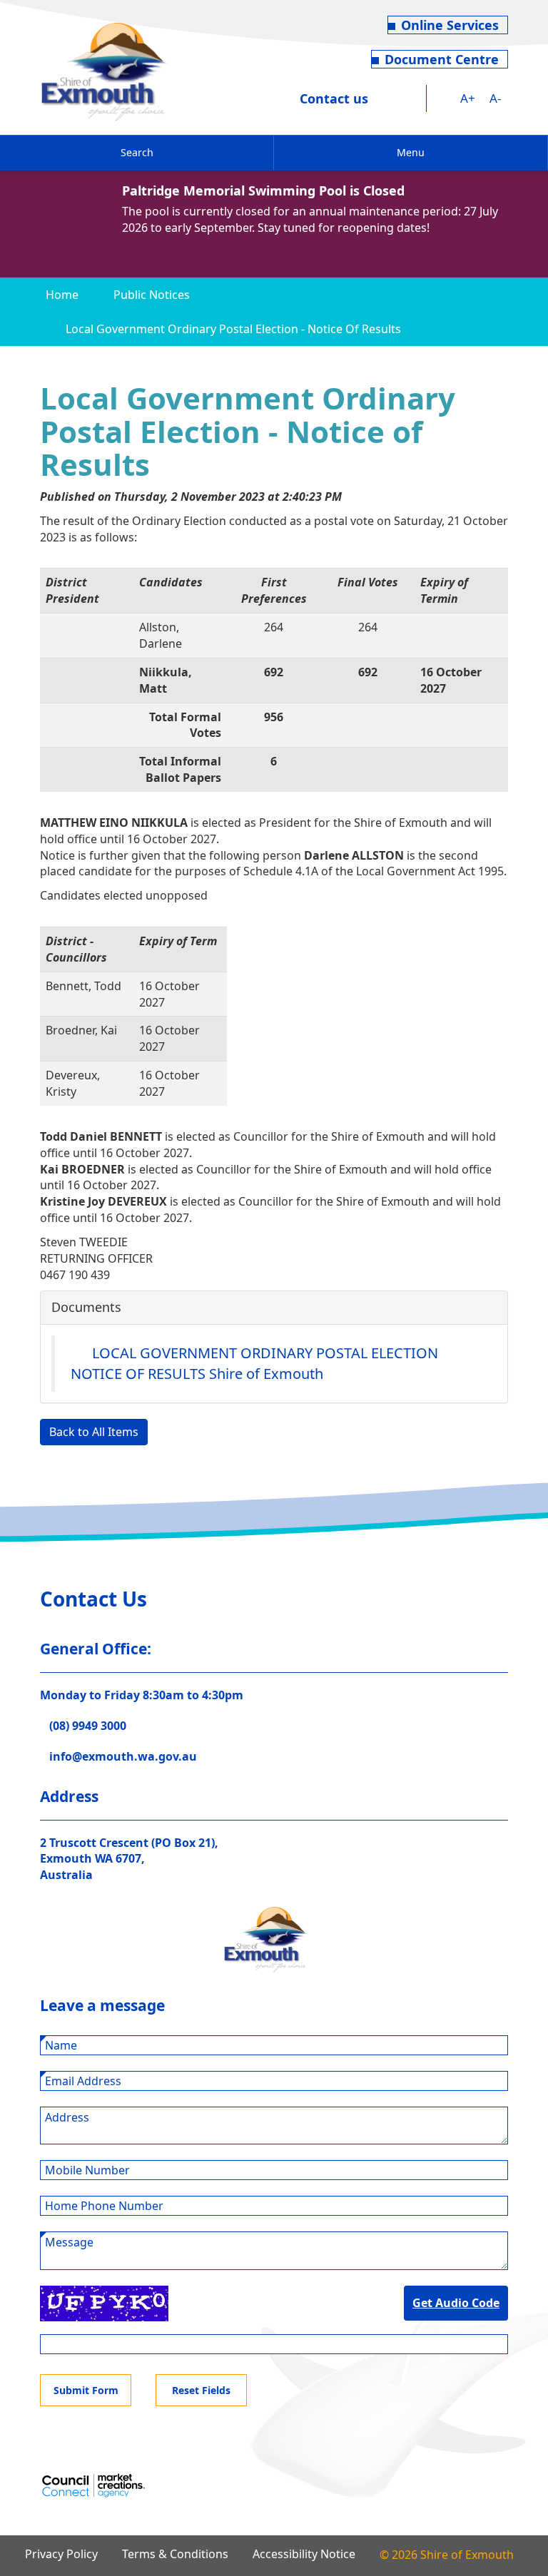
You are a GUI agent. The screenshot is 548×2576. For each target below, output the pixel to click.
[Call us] (388, 98)
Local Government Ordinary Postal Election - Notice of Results (233, 329)
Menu (411, 152)
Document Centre (442, 59)
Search (137, 152)
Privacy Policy (61, 2554)
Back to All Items (94, 1432)
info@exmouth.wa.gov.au (123, 1756)
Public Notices (152, 295)
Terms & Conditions (175, 2554)
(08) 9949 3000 (88, 1726)
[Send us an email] (414, 98)
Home (62, 295)
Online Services (450, 25)
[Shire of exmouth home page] (104, 71)
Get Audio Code (456, 2303)
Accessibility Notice (304, 2554)
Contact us (334, 98)
